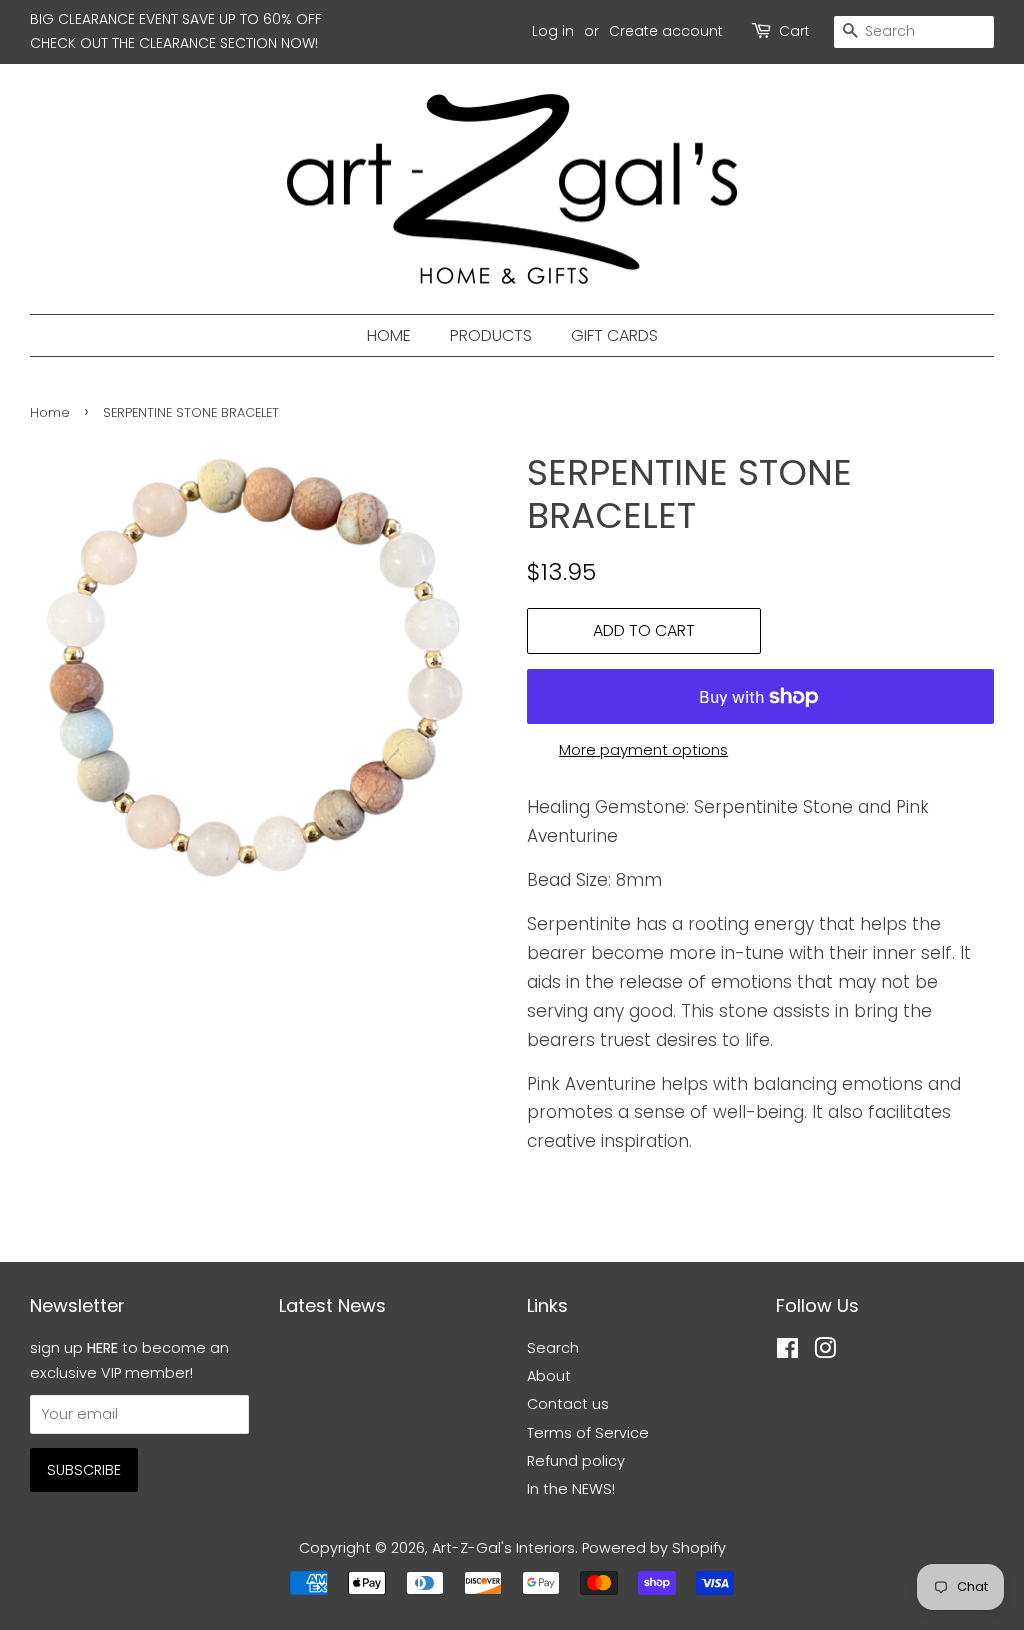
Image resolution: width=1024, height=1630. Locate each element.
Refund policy (576, 1461)
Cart (794, 31)
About (549, 1376)
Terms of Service (588, 1433)
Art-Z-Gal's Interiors (503, 1548)
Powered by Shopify (654, 1548)
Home (389, 335)
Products (491, 335)
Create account (666, 31)
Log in (553, 31)
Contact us (568, 1404)
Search (553, 1348)
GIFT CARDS (614, 335)
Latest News (332, 1305)
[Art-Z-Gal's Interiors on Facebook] (787, 1352)
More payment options (643, 749)
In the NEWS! (571, 1489)
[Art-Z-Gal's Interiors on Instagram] (825, 1352)
